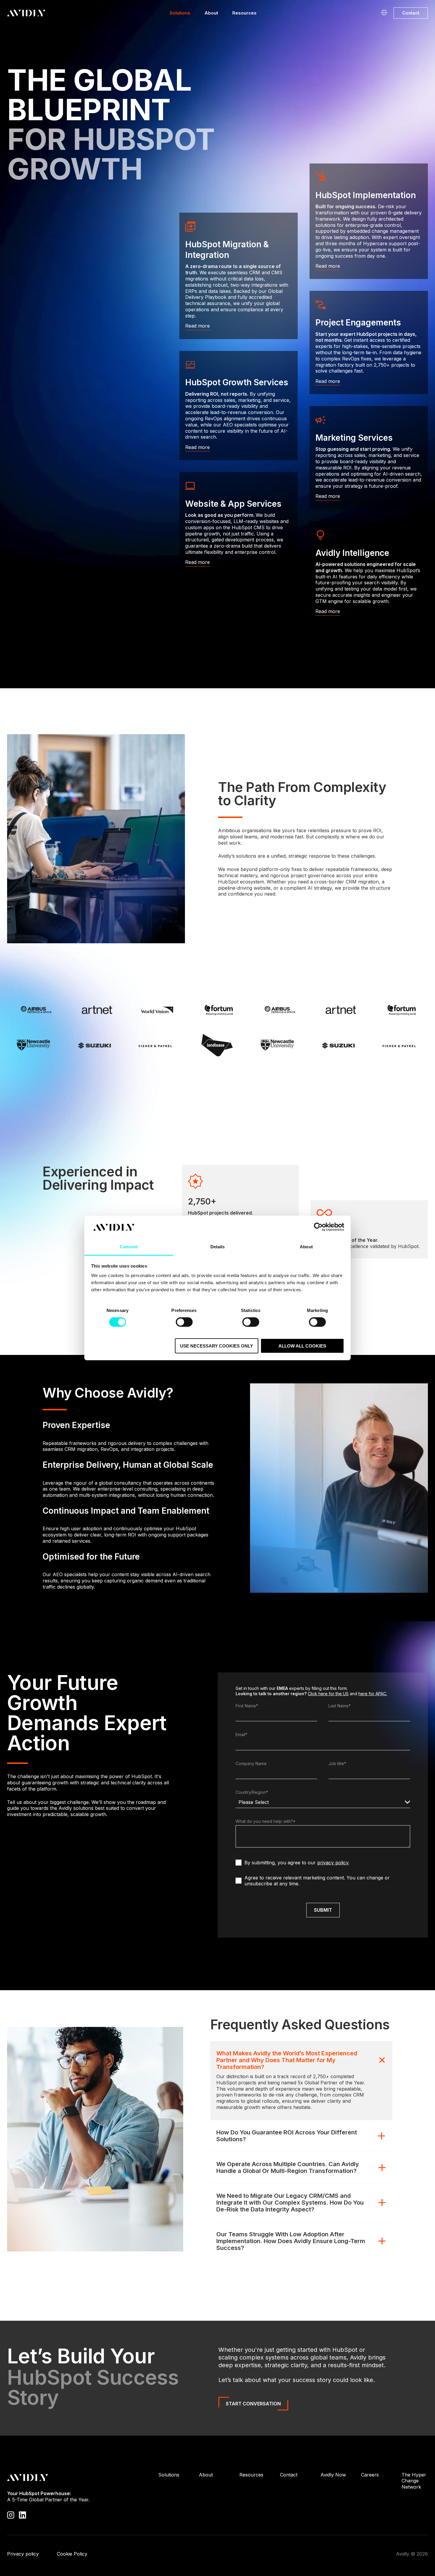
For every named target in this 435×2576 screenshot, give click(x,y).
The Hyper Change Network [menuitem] (414, 2481)
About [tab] (306, 1247)
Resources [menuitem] (251, 2475)
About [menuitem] (206, 2475)
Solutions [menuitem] (169, 2475)
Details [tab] (218, 1247)
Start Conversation (253, 2404)
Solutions (180, 13)
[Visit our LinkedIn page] (22, 2515)
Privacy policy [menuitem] (23, 2554)
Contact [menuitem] (289, 2475)
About (211, 13)
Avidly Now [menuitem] (333, 2475)
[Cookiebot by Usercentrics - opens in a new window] (318, 1227)
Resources (244, 13)
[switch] (184, 1322)
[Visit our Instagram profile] (11, 2515)
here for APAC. (373, 1694)
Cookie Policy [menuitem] (72, 2554)
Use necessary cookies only (216, 1346)
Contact (411, 13)
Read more (198, 326)
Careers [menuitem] (370, 2475)
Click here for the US (328, 1694)
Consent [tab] (129, 1247)
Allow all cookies (302, 1346)
